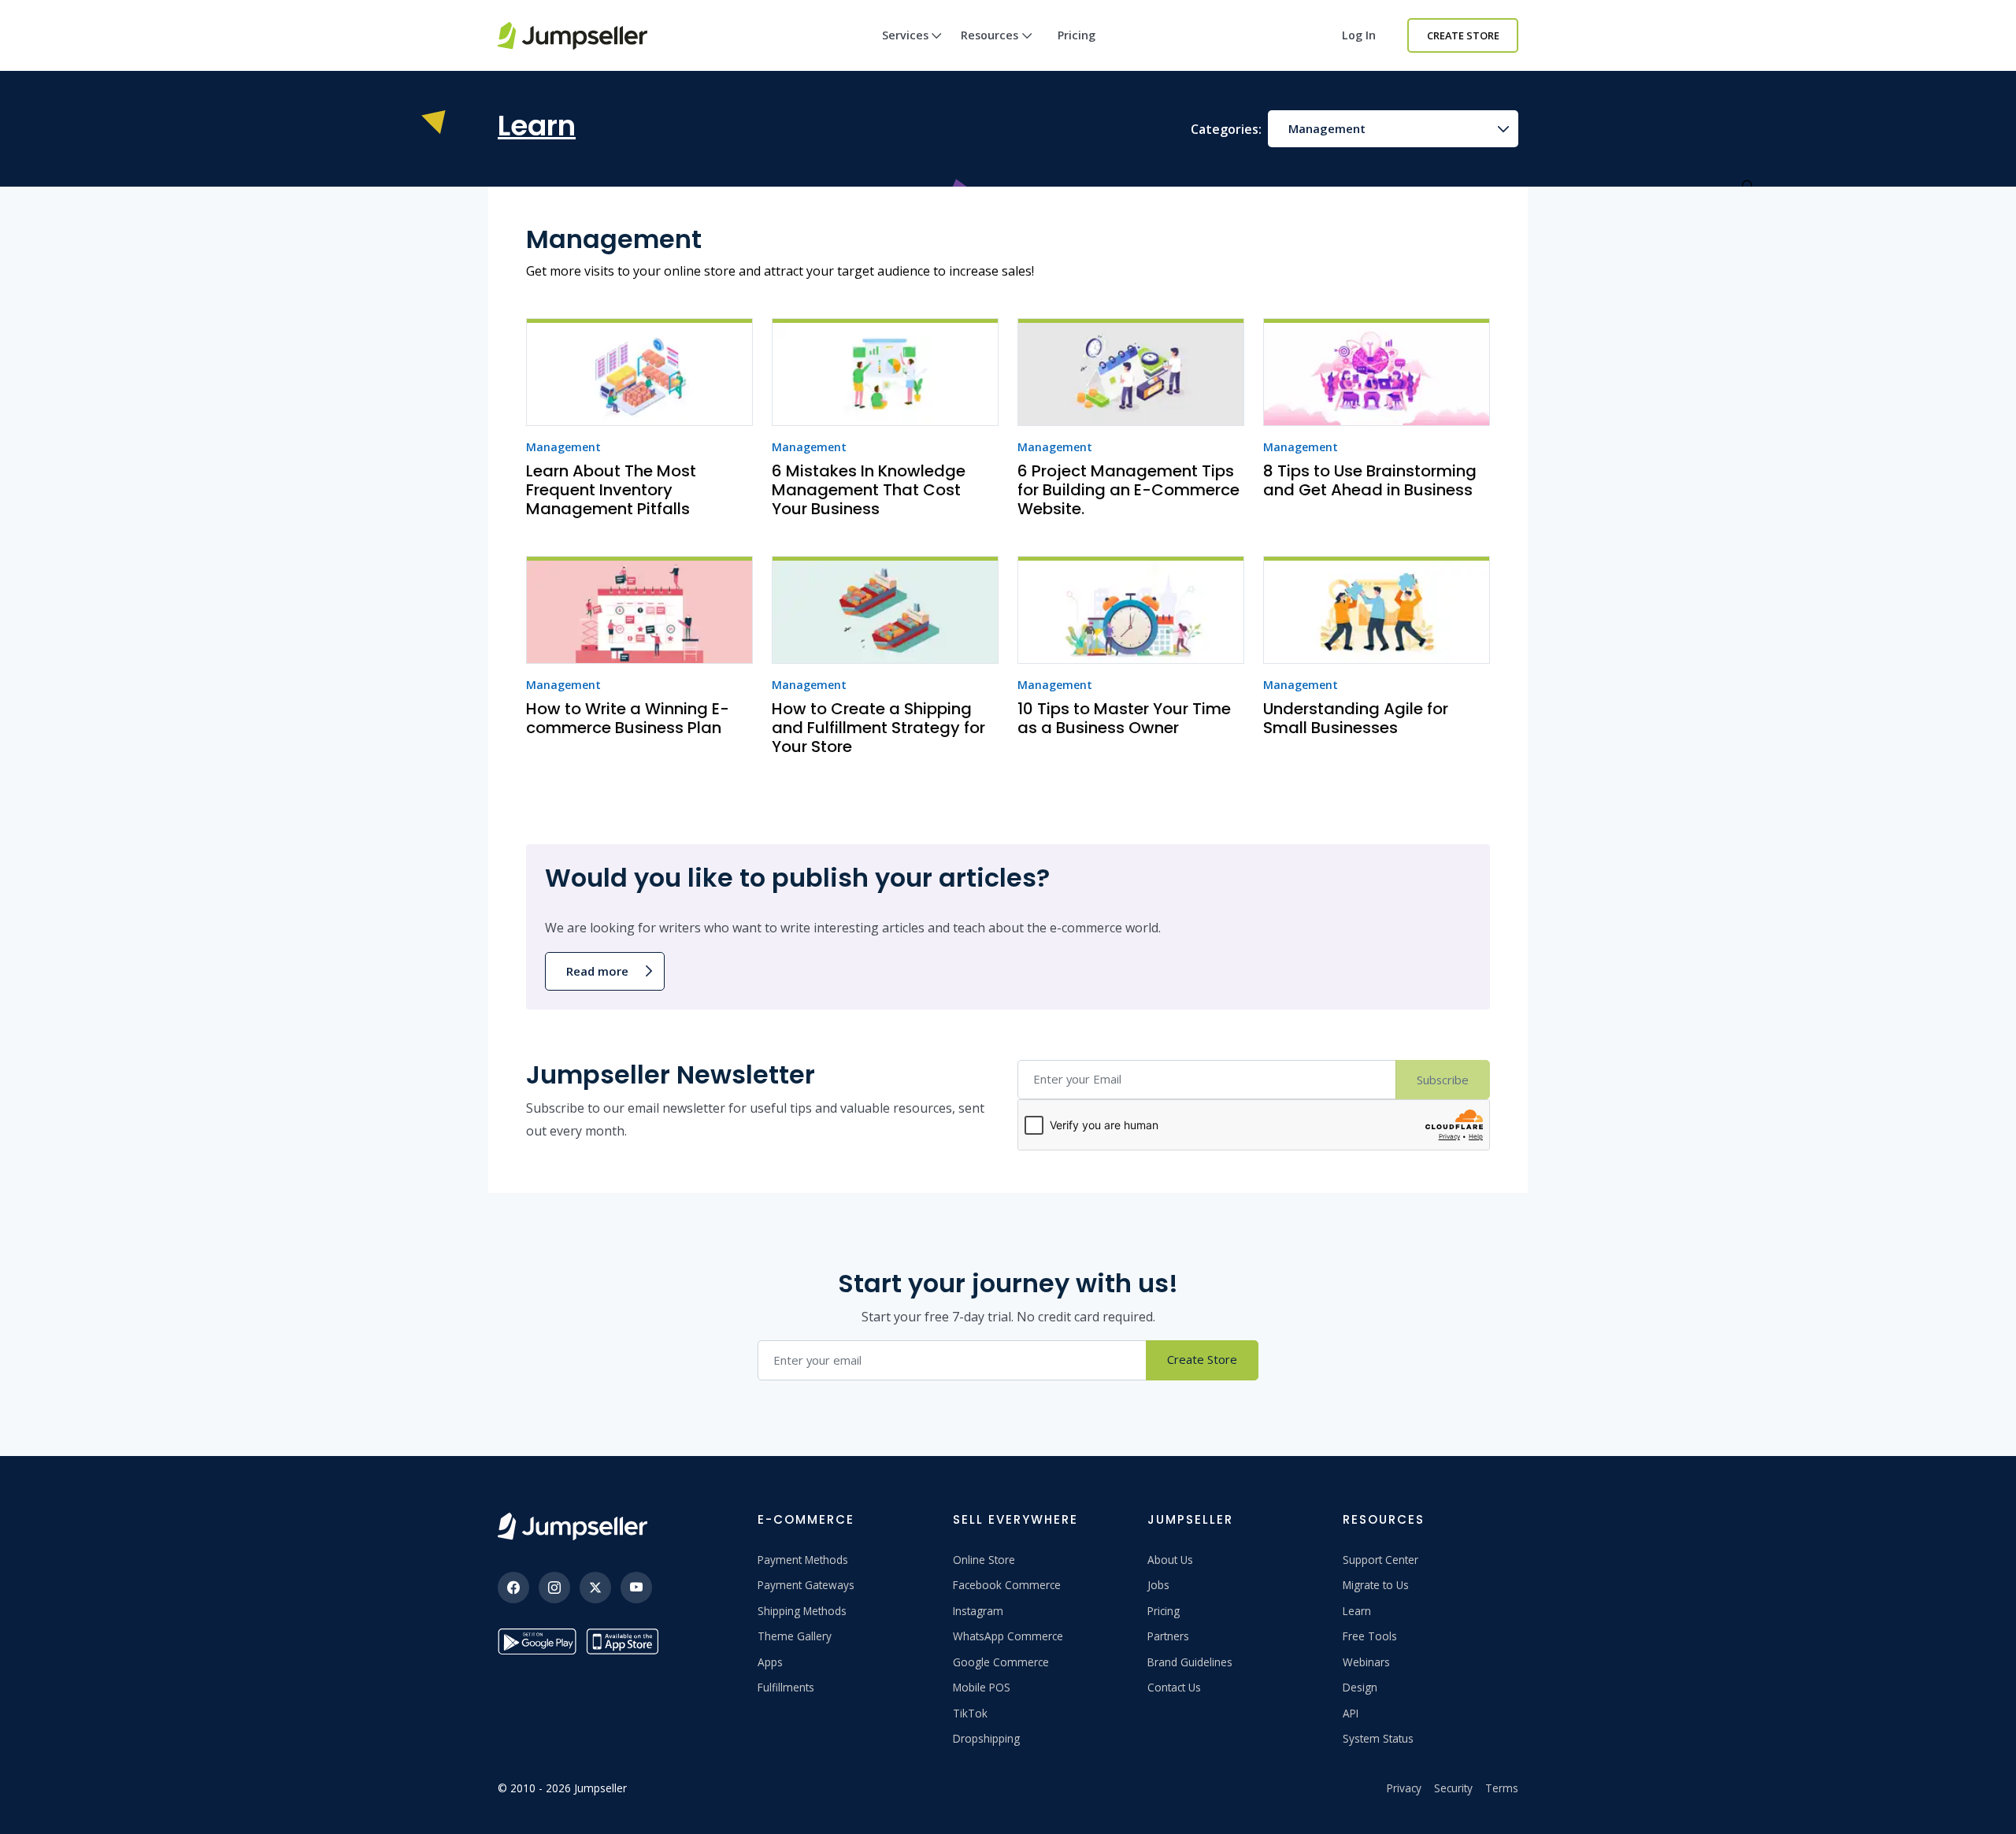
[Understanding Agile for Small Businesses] (1377, 610)
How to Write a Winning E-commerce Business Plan (628, 718)
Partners (1168, 1636)
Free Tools (1370, 1636)
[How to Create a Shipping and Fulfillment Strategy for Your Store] (885, 610)
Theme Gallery (795, 1636)
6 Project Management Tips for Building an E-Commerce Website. (1128, 490)
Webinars (1366, 1662)
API (1351, 1713)
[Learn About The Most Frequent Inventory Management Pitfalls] (639, 372)
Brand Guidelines (1190, 1662)
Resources (989, 35)
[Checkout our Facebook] (513, 1588)
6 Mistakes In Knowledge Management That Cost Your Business (869, 490)
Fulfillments (786, 1687)
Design (1360, 1687)
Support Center (1380, 1560)
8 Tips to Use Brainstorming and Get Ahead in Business (1370, 480)
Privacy (1404, 1788)
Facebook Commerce (1007, 1585)
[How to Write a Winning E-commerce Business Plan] (639, 610)
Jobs (1158, 1585)
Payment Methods (803, 1560)
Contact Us (1174, 1687)
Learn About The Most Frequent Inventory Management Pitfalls (611, 490)
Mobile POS (982, 1687)
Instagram (978, 1611)
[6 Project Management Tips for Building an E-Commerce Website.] (1131, 372)
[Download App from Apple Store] (625, 1641)
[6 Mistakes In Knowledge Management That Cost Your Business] (885, 372)
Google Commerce (1001, 1662)
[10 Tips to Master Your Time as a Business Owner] (1131, 610)
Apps (770, 1662)
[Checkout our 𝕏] (595, 1588)
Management (1327, 128)
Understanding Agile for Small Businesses (1356, 718)
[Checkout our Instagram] (554, 1588)
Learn (1357, 1611)
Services (905, 35)
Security (1453, 1788)
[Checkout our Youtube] (636, 1588)
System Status (1378, 1738)
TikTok (970, 1713)
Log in (1359, 35)
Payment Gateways (806, 1585)
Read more (597, 971)
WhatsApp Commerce (1008, 1636)
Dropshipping (986, 1738)
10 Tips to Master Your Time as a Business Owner (1124, 718)
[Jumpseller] (573, 1526)
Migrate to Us (1376, 1585)
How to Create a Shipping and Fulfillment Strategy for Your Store (878, 728)
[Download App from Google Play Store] (537, 1641)
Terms (1502, 1788)
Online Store (984, 1560)
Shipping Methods (802, 1611)
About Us (1170, 1560)
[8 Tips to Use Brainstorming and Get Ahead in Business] (1377, 372)
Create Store (1463, 35)
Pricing (1077, 35)
